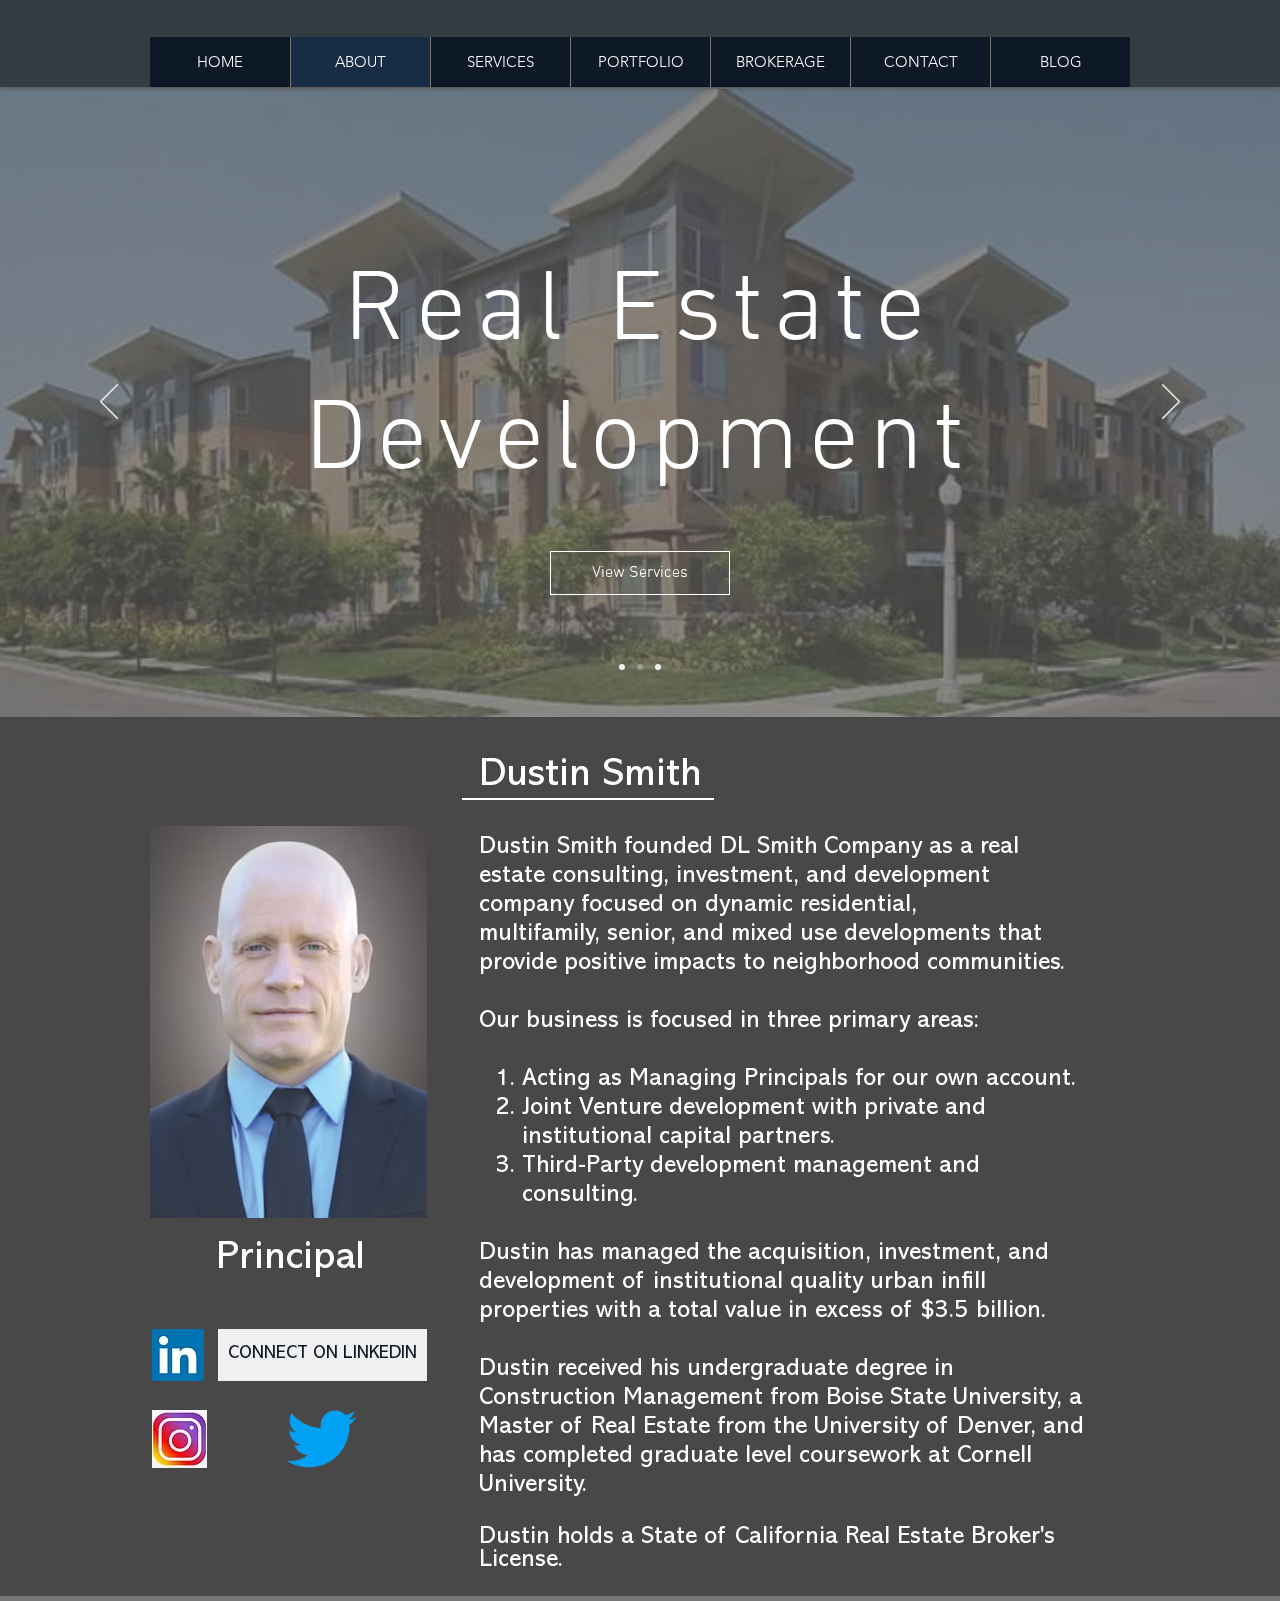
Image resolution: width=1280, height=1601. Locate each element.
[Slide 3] (658, 667)
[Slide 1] (622, 667)
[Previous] (109, 403)
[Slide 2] (640, 667)
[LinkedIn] (178, 1355)
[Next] (1171, 403)
